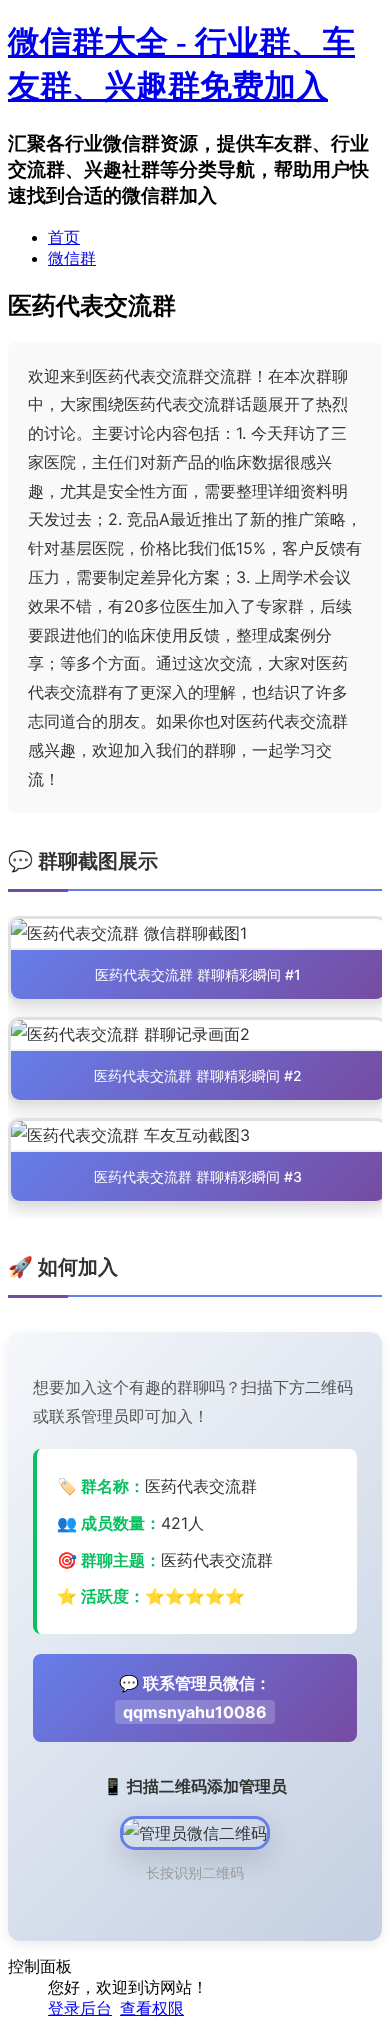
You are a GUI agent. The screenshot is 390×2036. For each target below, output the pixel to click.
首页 (64, 237)
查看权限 (152, 2008)
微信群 (72, 258)
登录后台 (80, 2008)
